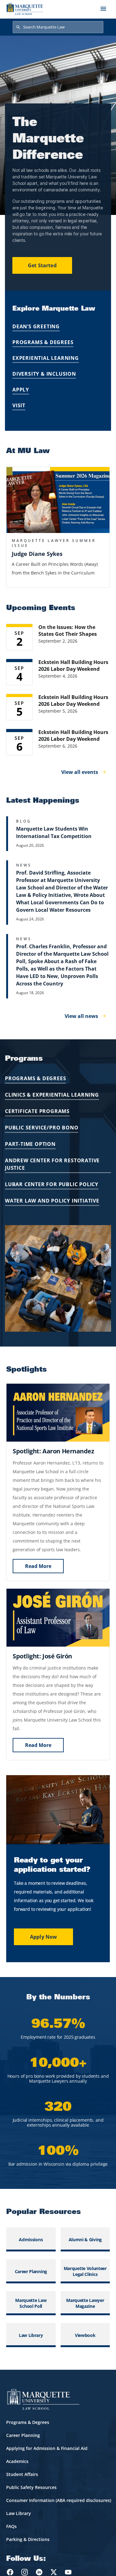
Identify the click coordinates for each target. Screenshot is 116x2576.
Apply (21, 390)
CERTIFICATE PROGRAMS (37, 1111)
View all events (80, 772)
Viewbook (85, 2335)
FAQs (11, 2526)
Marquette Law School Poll (31, 2303)
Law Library (31, 2335)
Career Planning (31, 2271)
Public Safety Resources (31, 2487)
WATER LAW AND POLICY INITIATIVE (52, 1201)
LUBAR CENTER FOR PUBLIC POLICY (52, 1184)
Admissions (31, 2240)
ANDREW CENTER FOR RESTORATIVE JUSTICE (52, 1164)
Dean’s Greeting (36, 326)
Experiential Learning (46, 358)
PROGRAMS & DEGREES (35, 1078)
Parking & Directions (28, 2539)
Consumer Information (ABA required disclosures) (59, 2500)
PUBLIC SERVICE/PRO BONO (42, 1128)
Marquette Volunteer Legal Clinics (85, 2271)
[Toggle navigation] (103, 9)
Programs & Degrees (43, 342)
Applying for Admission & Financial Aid (47, 2448)
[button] (58, 500)
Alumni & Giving (85, 2240)
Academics (17, 2461)
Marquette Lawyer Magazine (85, 2303)
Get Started (42, 265)
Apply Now (43, 1937)
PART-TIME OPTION (30, 1144)
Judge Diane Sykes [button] (37, 554)
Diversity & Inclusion (44, 374)
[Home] (25, 9)
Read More (38, 1566)
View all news (81, 1016)
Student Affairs (22, 2474)
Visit (19, 405)
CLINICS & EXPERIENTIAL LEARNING (52, 1095)
